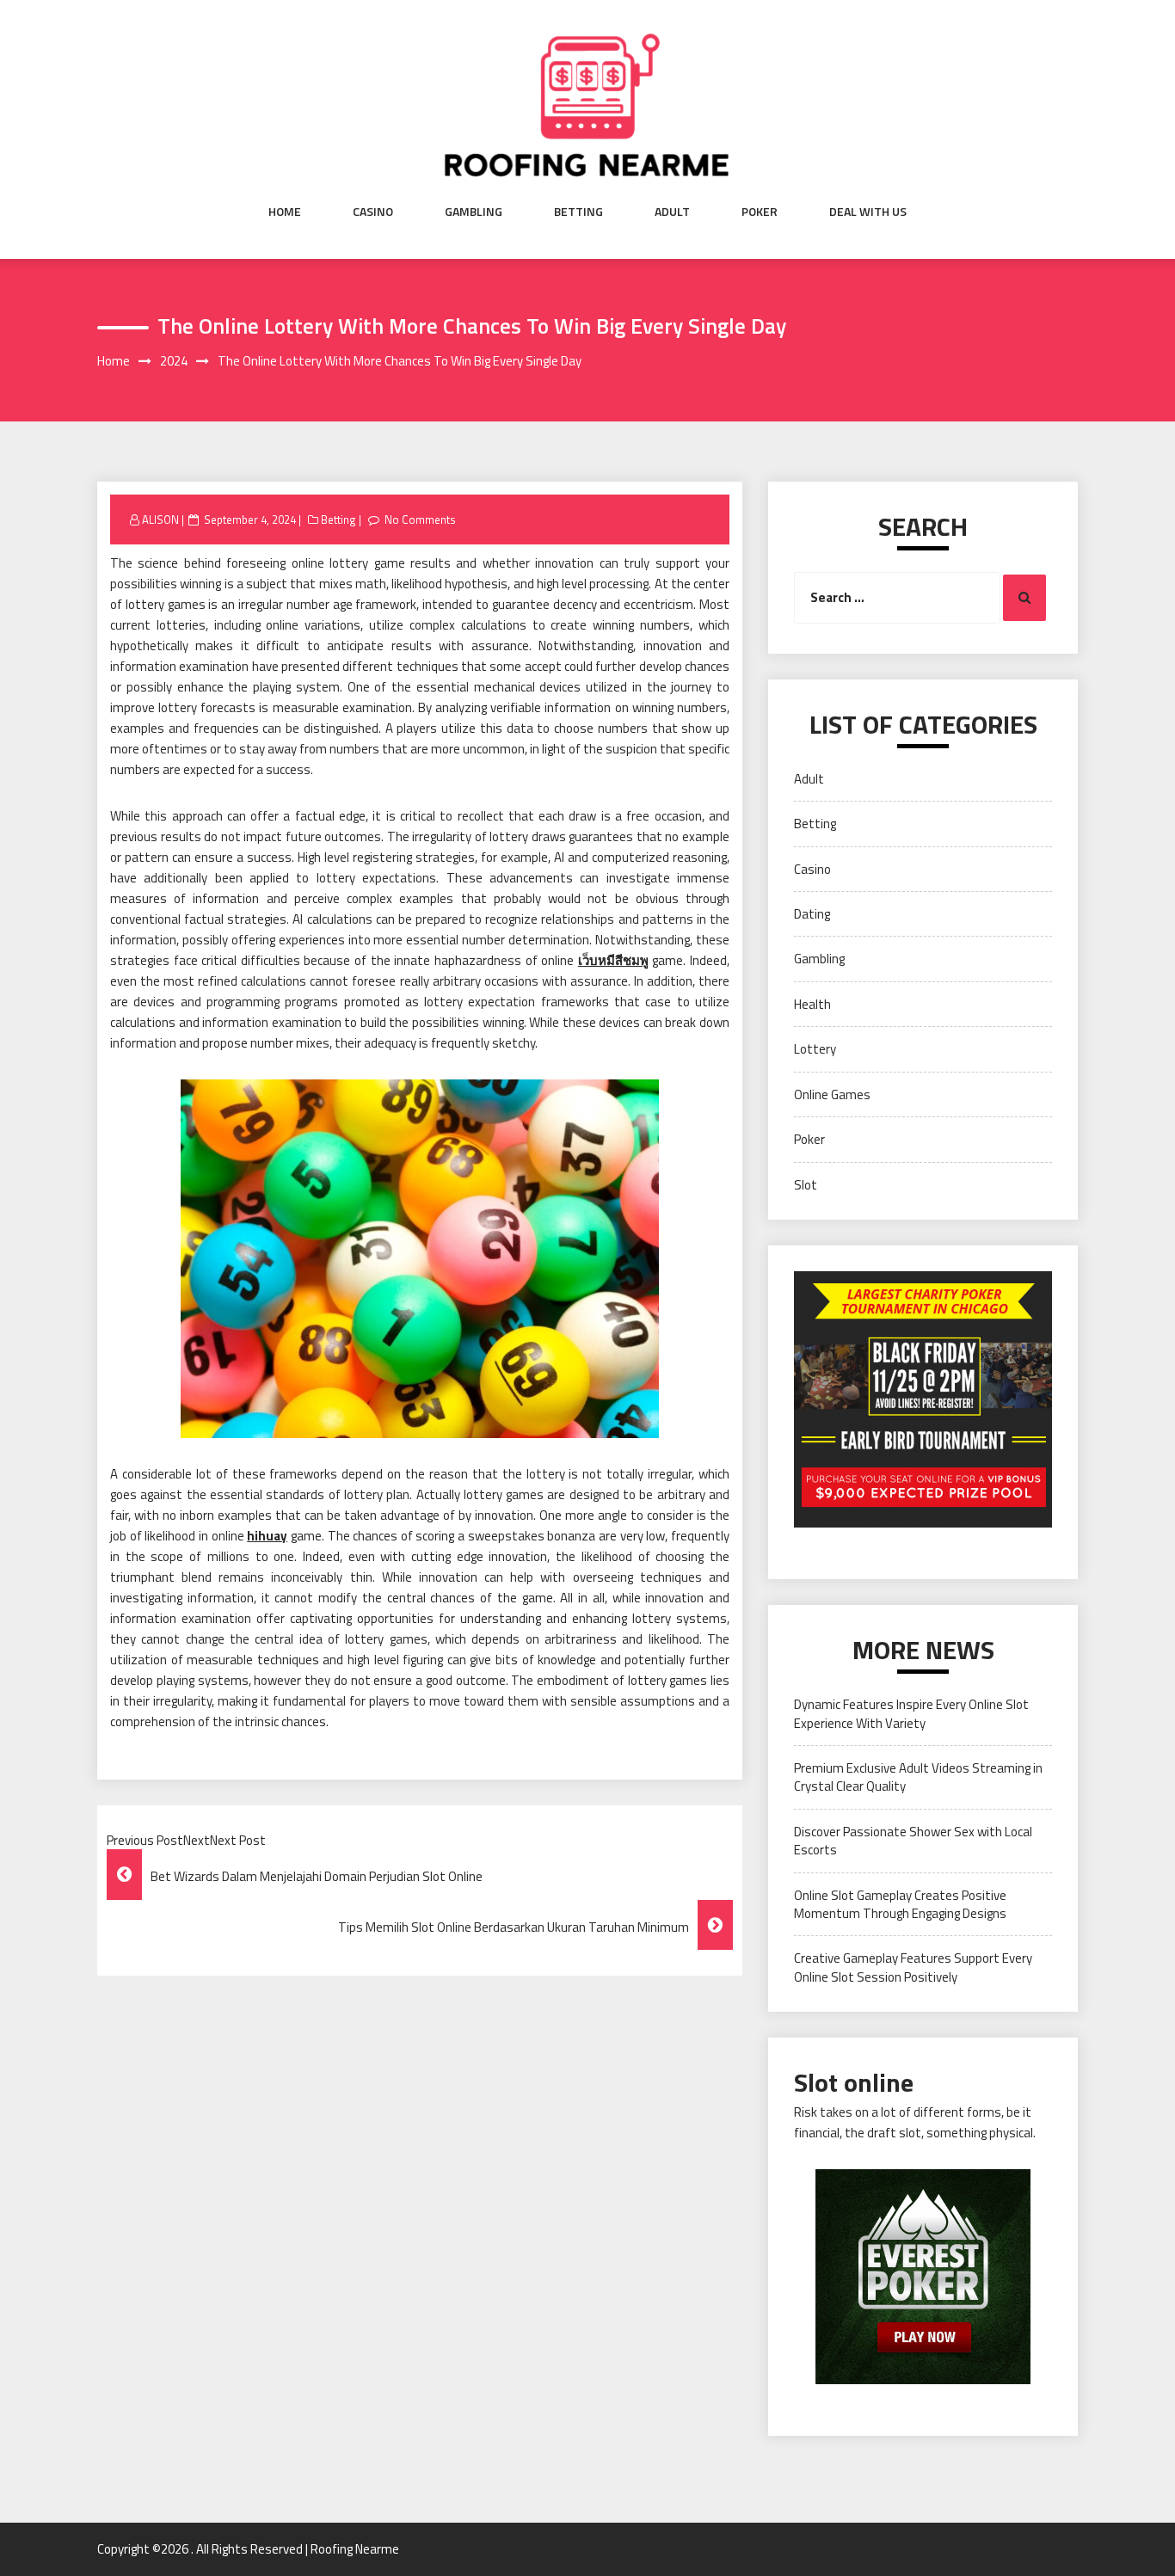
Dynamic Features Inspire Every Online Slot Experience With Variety (911, 1713)
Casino (373, 212)
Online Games (832, 1094)
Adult (672, 212)
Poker (760, 212)
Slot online (854, 2082)
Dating (812, 914)
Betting (578, 212)
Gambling (474, 212)
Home (285, 212)
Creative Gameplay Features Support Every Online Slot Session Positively (913, 1967)
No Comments (420, 520)
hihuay (267, 1536)
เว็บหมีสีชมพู (613, 960)
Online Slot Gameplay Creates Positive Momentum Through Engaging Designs (900, 1904)
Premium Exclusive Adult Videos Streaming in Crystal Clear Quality (918, 1777)
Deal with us (868, 212)
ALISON (160, 520)
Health (812, 1004)
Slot (806, 1185)
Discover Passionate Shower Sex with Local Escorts (913, 1841)
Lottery (815, 1049)
